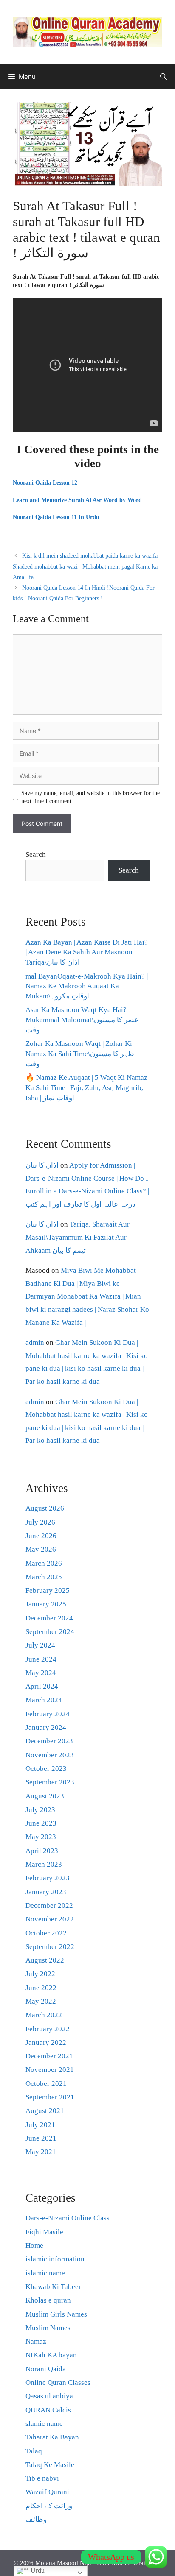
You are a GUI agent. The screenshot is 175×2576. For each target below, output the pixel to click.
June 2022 (41, 1988)
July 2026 (40, 1522)
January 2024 (46, 1727)
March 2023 (44, 1864)
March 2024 (44, 1700)
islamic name (45, 2273)
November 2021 (50, 2070)
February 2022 (48, 2029)
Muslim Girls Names (56, 2314)
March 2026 (44, 1563)
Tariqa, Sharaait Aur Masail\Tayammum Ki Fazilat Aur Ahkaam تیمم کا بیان (78, 1237)
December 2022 (49, 1906)
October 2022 (46, 1933)
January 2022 (46, 2042)
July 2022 (40, 1974)
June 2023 (41, 1823)
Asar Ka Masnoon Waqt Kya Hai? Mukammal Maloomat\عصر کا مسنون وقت (82, 1020)
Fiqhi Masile (44, 2232)
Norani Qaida (46, 2369)
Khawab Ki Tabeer (53, 2287)
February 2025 (48, 1590)
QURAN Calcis (48, 2410)
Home (34, 2246)
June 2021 (41, 2138)
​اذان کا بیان (42, 1165)
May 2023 (41, 1837)
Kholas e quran (48, 2300)
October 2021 (46, 2084)
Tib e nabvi (42, 2478)
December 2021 (49, 2056)
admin (35, 1342)
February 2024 (48, 1714)
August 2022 (45, 1960)
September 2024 (50, 1632)
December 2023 (49, 1741)
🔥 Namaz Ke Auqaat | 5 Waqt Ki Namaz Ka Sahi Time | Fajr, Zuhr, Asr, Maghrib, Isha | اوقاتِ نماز (86, 1088)
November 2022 (50, 1919)
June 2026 (41, 1536)
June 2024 (41, 1659)
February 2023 (48, 1878)
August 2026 (45, 1508)
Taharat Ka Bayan (52, 2437)
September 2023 (50, 1782)
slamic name (44, 2424)
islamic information (55, 2259)
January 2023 (46, 1892)
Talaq (34, 2451)
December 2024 (49, 1618)
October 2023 (46, 1769)
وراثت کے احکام (49, 2506)
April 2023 (42, 1851)
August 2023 (45, 1796)
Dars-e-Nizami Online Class (68, 2218)
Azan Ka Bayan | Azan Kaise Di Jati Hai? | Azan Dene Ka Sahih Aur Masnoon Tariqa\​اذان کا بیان (87, 952)
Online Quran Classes (58, 2382)
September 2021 (50, 2097)
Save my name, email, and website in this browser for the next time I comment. (90, 797)
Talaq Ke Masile (50, 2465)
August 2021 (45, 2111)
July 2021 (40, 2125)
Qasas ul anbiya (49, 2396)
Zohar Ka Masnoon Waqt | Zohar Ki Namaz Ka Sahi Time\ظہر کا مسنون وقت (80, 1054)
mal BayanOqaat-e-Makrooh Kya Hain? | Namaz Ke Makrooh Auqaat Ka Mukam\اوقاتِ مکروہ (87, 986)
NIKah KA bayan (51, 2355)
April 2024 (42, 1686)
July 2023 (40, 1810)
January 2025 (46, 1604)
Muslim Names (48, 2328)
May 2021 (41, 2152)
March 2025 (44, 1577)
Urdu (37, 2570)
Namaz (36, 2341)
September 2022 (50, 1947)
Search (36, 854)
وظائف (36, 2519)
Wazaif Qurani (47, 2492)
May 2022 (41, 2001)
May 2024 (41, 1673)
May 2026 (41, 1549)
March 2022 (44, 2015)
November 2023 (50, 1755)
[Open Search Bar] (163, 77)
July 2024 (40, 1645)
